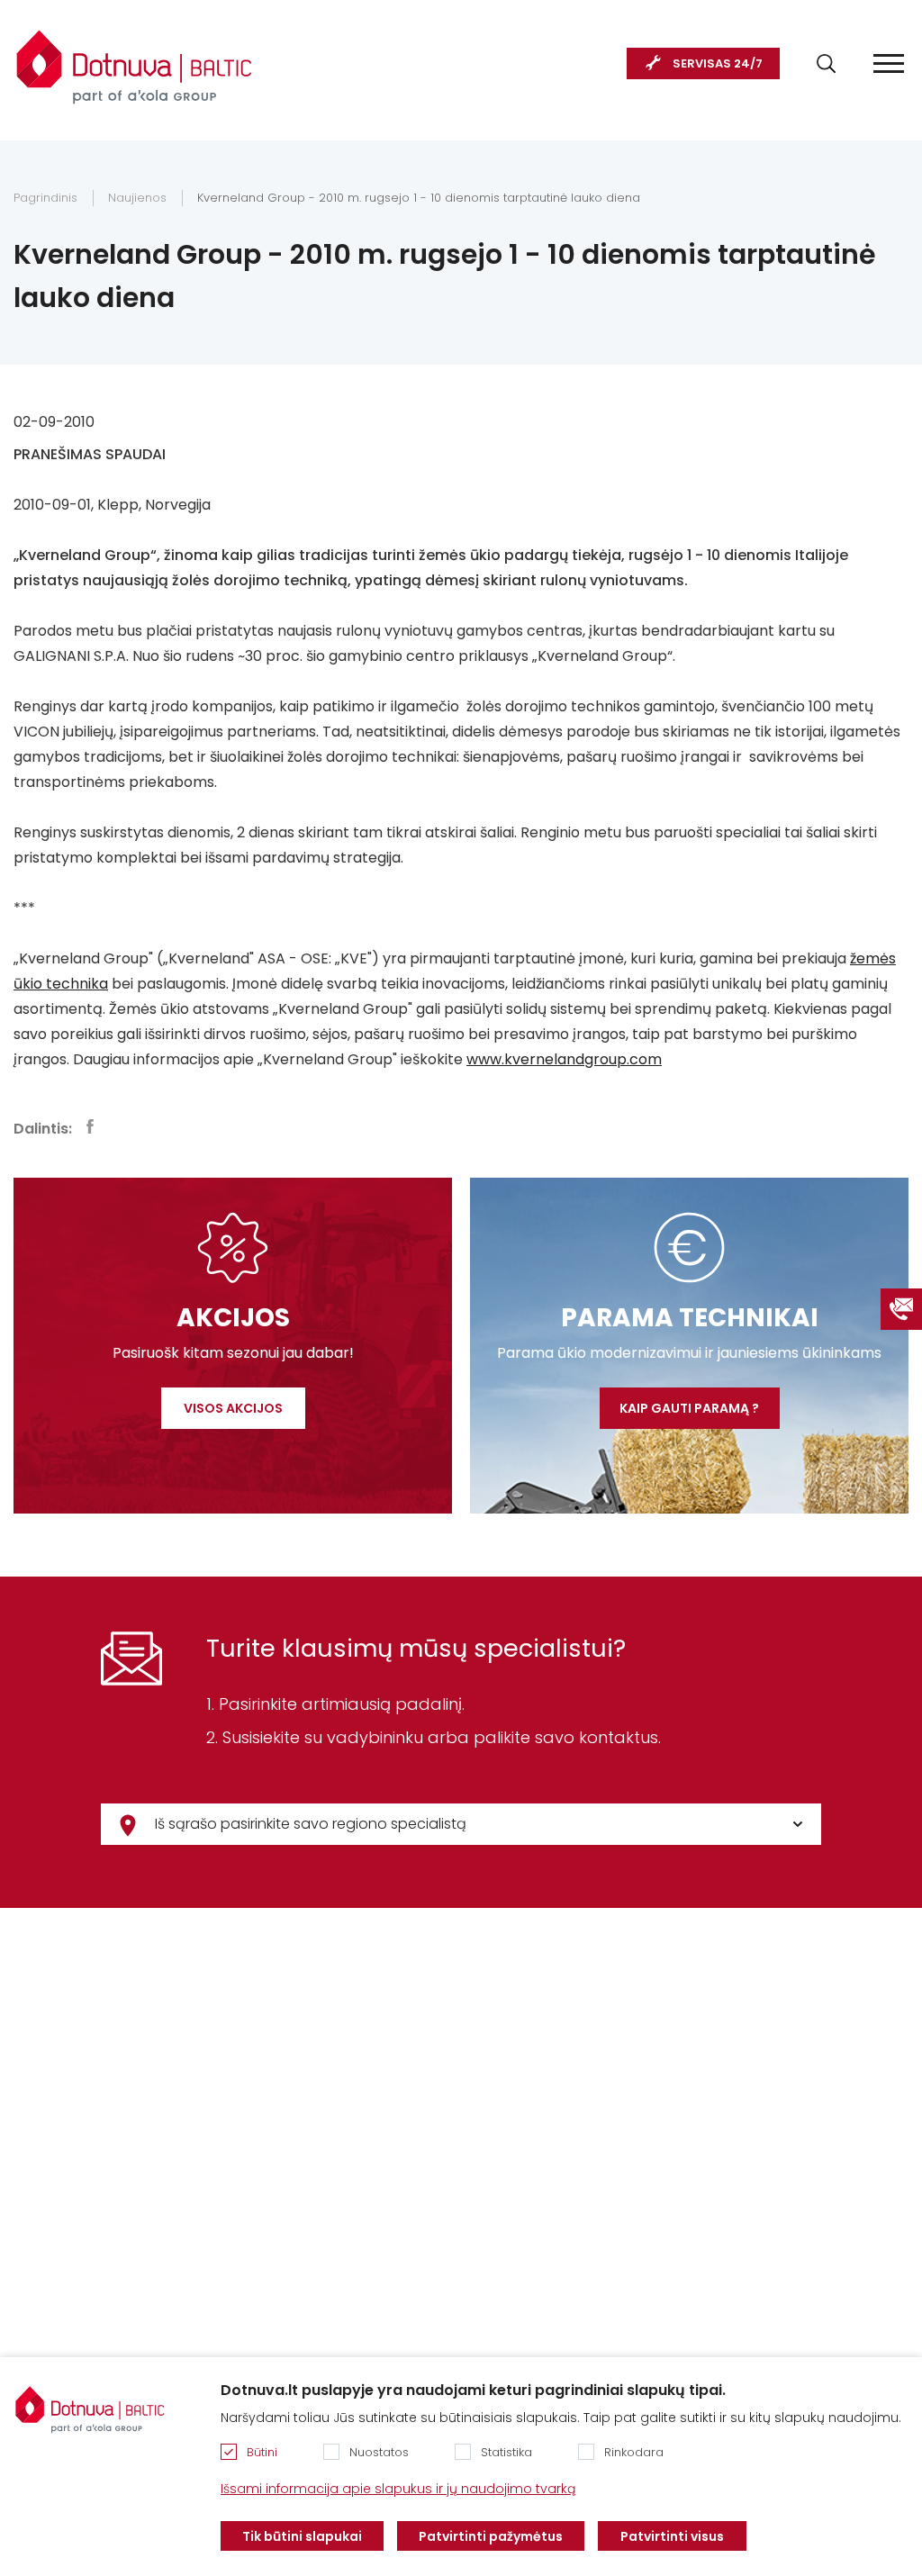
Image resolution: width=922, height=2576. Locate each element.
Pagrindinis (45, 198)
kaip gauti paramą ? (689, 1408)
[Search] (826, 63)
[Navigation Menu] (889, 63)
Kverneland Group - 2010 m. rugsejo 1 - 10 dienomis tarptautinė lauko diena (419, 198)
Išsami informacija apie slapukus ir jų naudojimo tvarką (398, 2489)
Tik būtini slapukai (302, 2536)
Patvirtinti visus (672, 2536)
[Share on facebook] (90, 1126)
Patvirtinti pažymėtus (491, 2536)
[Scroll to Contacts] (901, 1309)
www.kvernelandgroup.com (564, 1059)
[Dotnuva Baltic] (134, 58)
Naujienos (137, 198)
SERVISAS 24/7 (718, 63)
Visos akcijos (233, 1408)
